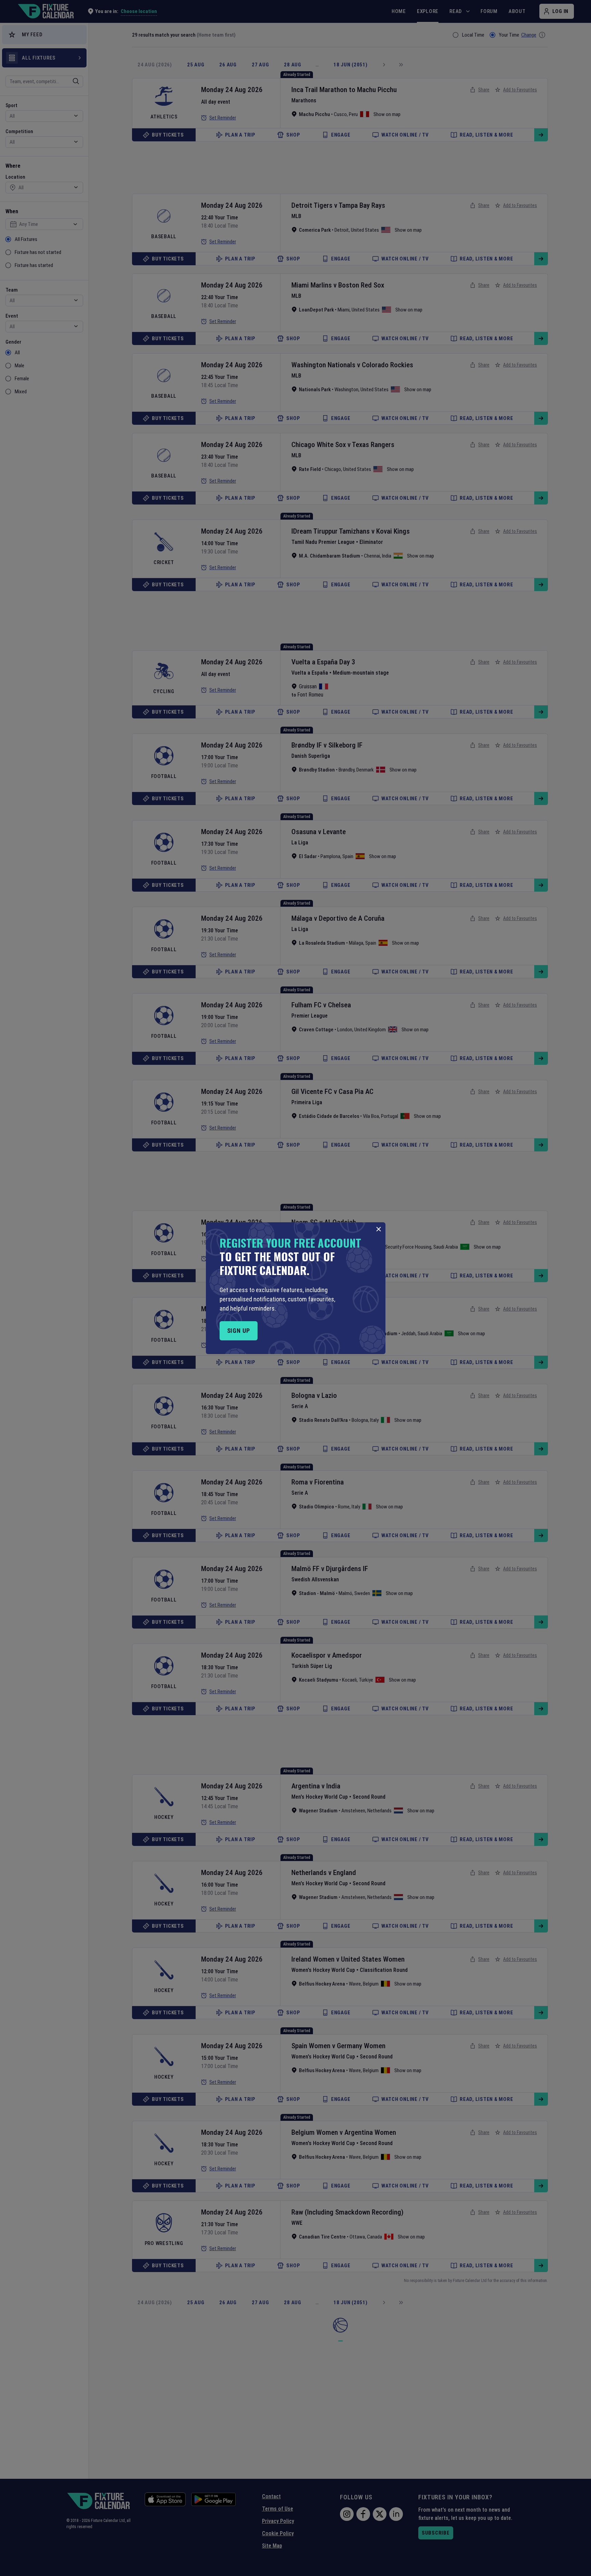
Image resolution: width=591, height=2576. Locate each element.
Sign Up (239, 1331)
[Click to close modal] (379, 1229)
